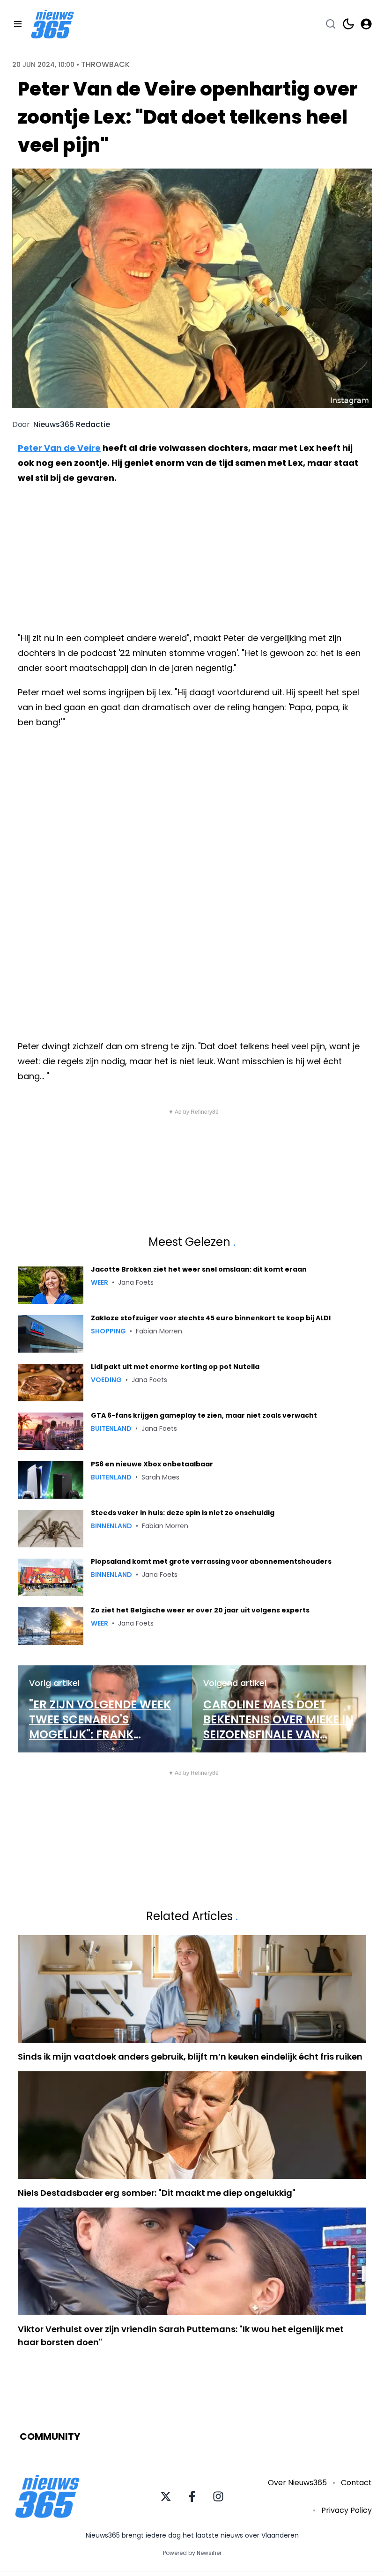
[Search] (331, 24)
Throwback (105, 65)
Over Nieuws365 (297, 2483)
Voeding (106, 1380)
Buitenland (111, 1428)
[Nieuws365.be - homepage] (52, 24)
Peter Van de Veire (59, 448)
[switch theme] (348, 24)
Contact (356, 2483)
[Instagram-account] (218, 2496)
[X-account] (166, 2496)
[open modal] (366, 24)
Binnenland (111, 1526)
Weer (100, 1282)
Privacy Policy (347, 2510)
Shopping (108, 1331)
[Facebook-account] (192, 2496)
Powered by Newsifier (192, 2553)
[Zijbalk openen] (18, 24)
